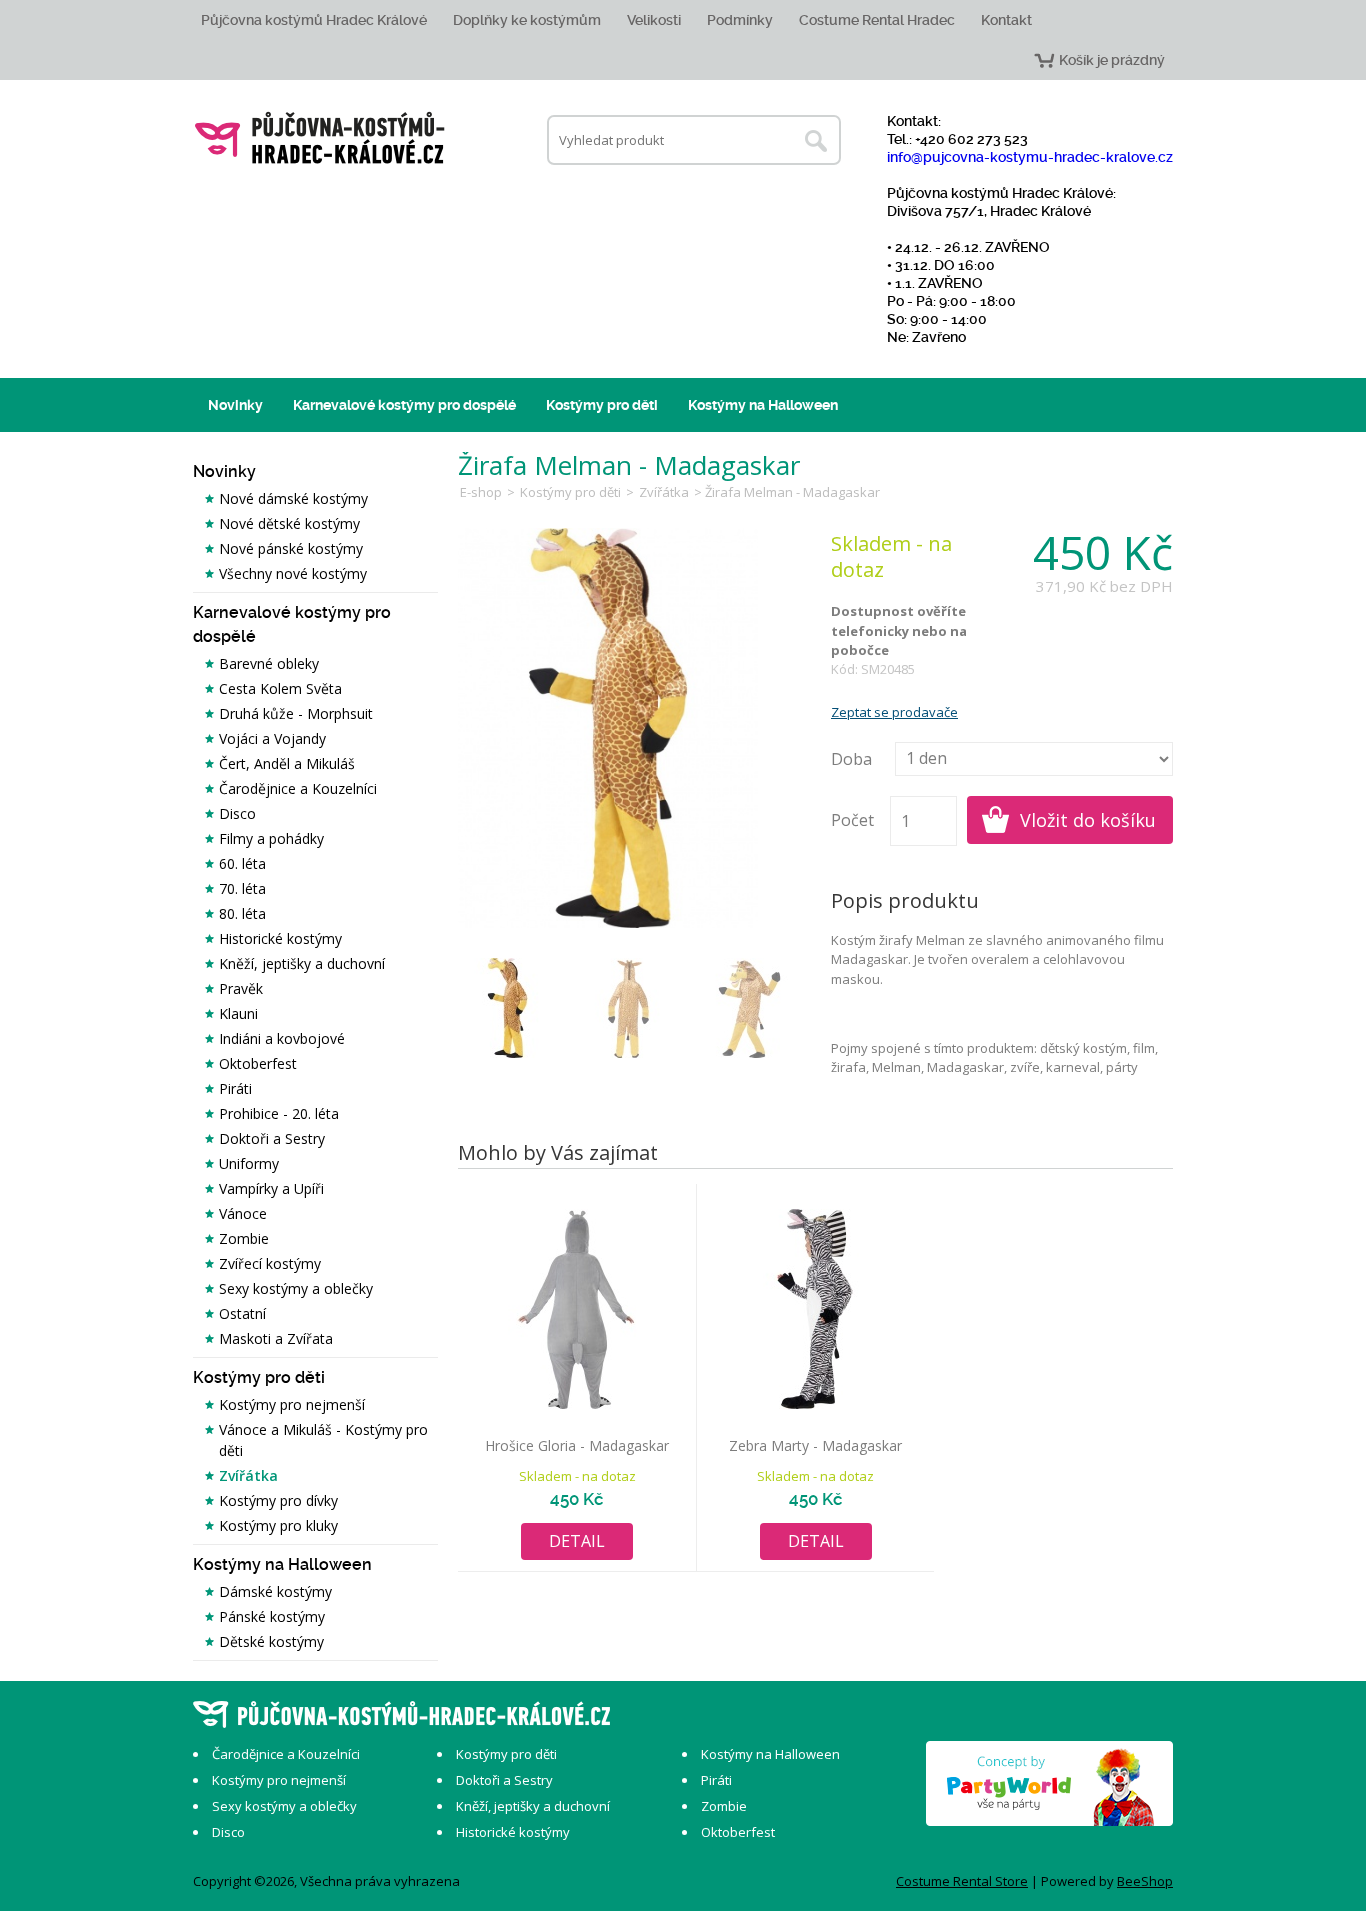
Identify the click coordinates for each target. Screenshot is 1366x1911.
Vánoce (243, 1213)
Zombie (244, 1238)
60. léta (242, 863)
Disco (237, 813)
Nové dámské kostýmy (293, 498)
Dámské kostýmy (275, 1591)
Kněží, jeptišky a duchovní (302, 963)
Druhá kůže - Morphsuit (296, 713)
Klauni (238, 1013)
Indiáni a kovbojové (282, 1038)
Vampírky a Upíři (271, 1188)
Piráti (235, 1088)
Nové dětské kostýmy (289, 523)
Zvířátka (248, 1475)
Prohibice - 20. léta (279, 1113)
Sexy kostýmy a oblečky (296, 1288)
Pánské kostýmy (272, 1616)
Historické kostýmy (280, 938)
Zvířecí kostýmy (270, 1263)
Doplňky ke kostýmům (527, 20)
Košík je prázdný (1112, 60)
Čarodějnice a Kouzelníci (298, 788)
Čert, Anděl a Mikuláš (287, 763)
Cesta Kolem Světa (280, 688)
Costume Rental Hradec (877, 20)
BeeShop (1145, 1881)
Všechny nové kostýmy (293, 573)
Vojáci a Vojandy (272, 738)
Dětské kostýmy (271, 1641)
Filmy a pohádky (271, 838)
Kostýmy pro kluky (278, 1525)
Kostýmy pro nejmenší (292, 1404)
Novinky (235, 405)
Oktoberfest (258, 1063)
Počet (852, 820)
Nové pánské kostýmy (291, 548)
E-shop (481, 492)
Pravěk (241, 988)
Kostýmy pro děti (602, 405)
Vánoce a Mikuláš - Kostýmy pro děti (323, 1440)
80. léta (242, 913)
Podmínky (740, 20)
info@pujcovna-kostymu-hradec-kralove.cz (1030, 157)
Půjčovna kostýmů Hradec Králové (314, 20)
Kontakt (1006, 20)
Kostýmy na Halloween (763, 405)
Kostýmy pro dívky (278, 1500)
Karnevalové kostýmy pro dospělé (404, 405)
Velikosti (654, 20)
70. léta (242, 888)
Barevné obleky (269, 663)
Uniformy (249, 1163)
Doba (851, 759)
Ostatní (242, 1313)
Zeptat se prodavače (894, 712)
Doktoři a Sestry (272, 1138)
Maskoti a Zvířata (276, 1338)
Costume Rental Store (962, 1881)
